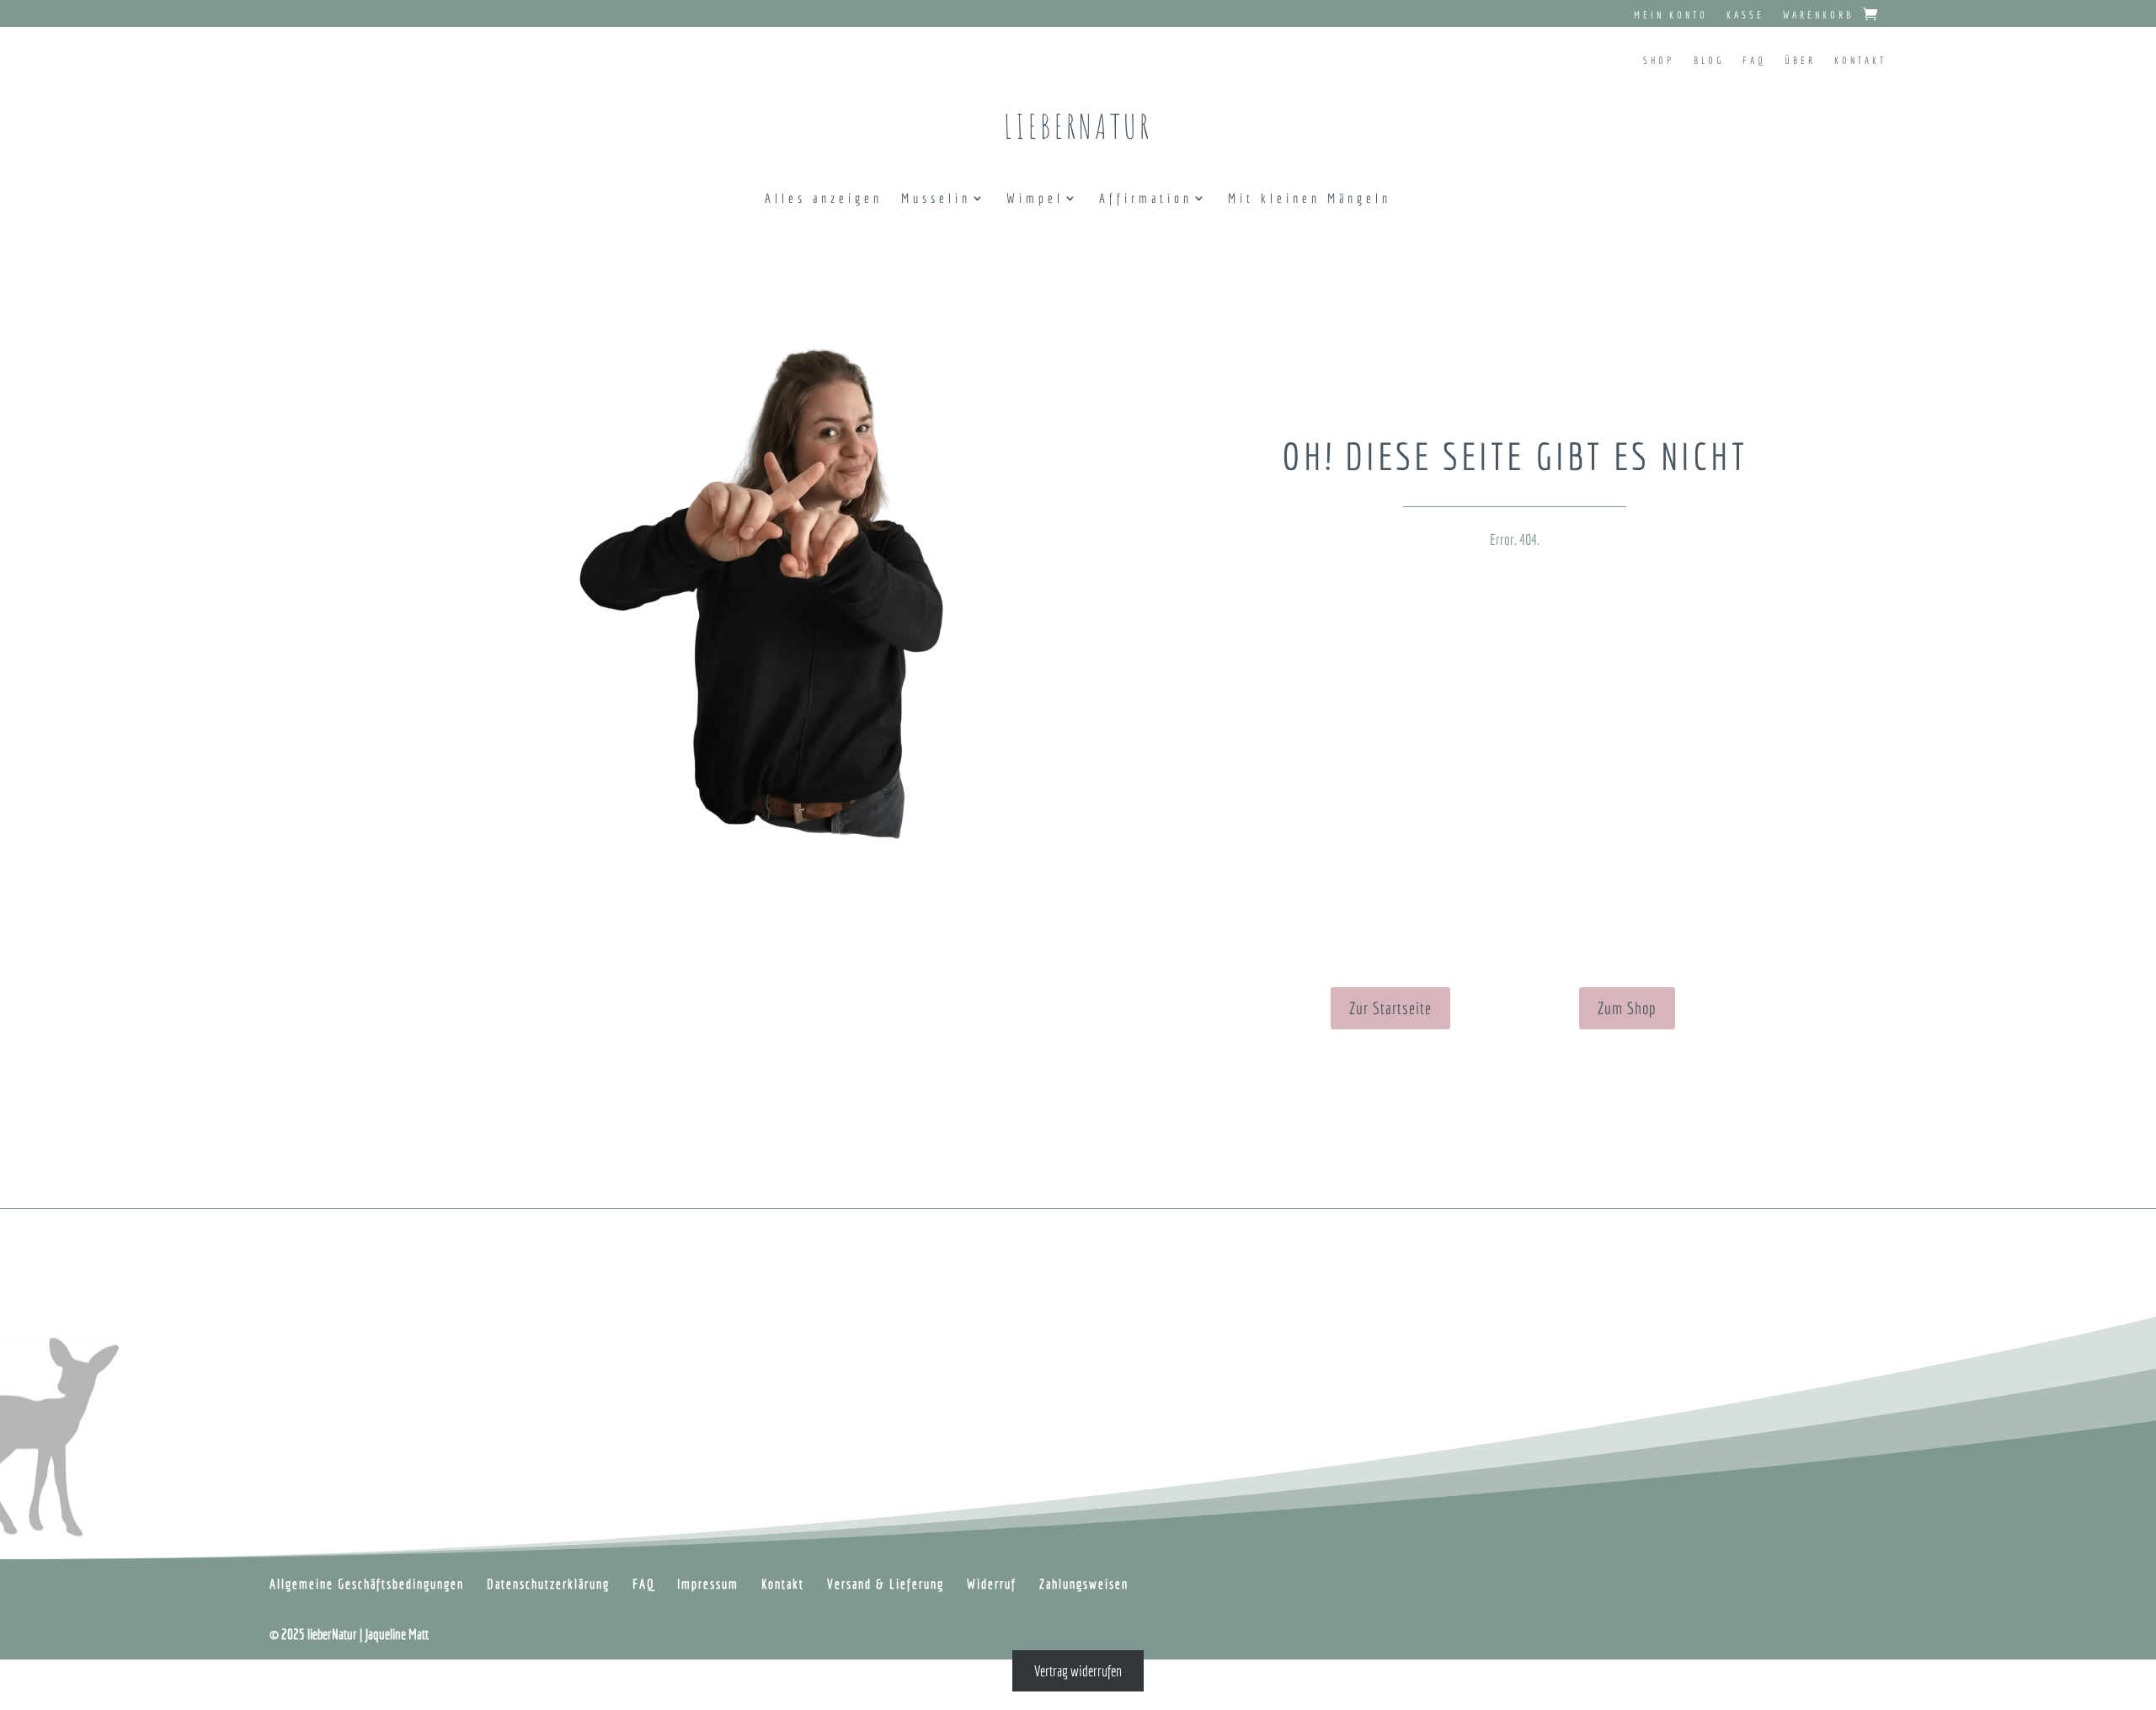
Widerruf (992, 1584)
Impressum (708, 1584)
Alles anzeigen (824, 199)
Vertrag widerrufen (1078, 1671)
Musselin (936, 199)
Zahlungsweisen (1084, 1584)
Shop (1659, 60)
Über (1800, 60)
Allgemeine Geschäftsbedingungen (367, 1584)
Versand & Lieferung (886, 1584)
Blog (1709, 60)
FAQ (1754, 60)
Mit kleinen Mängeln (1310, 199)
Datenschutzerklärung (548, 1584)
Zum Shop (1627, 1008)
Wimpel (1035, 199)
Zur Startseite (1390, 1008)
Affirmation (1146, 199)
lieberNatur (1078, 126)
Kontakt (1860, 60)
